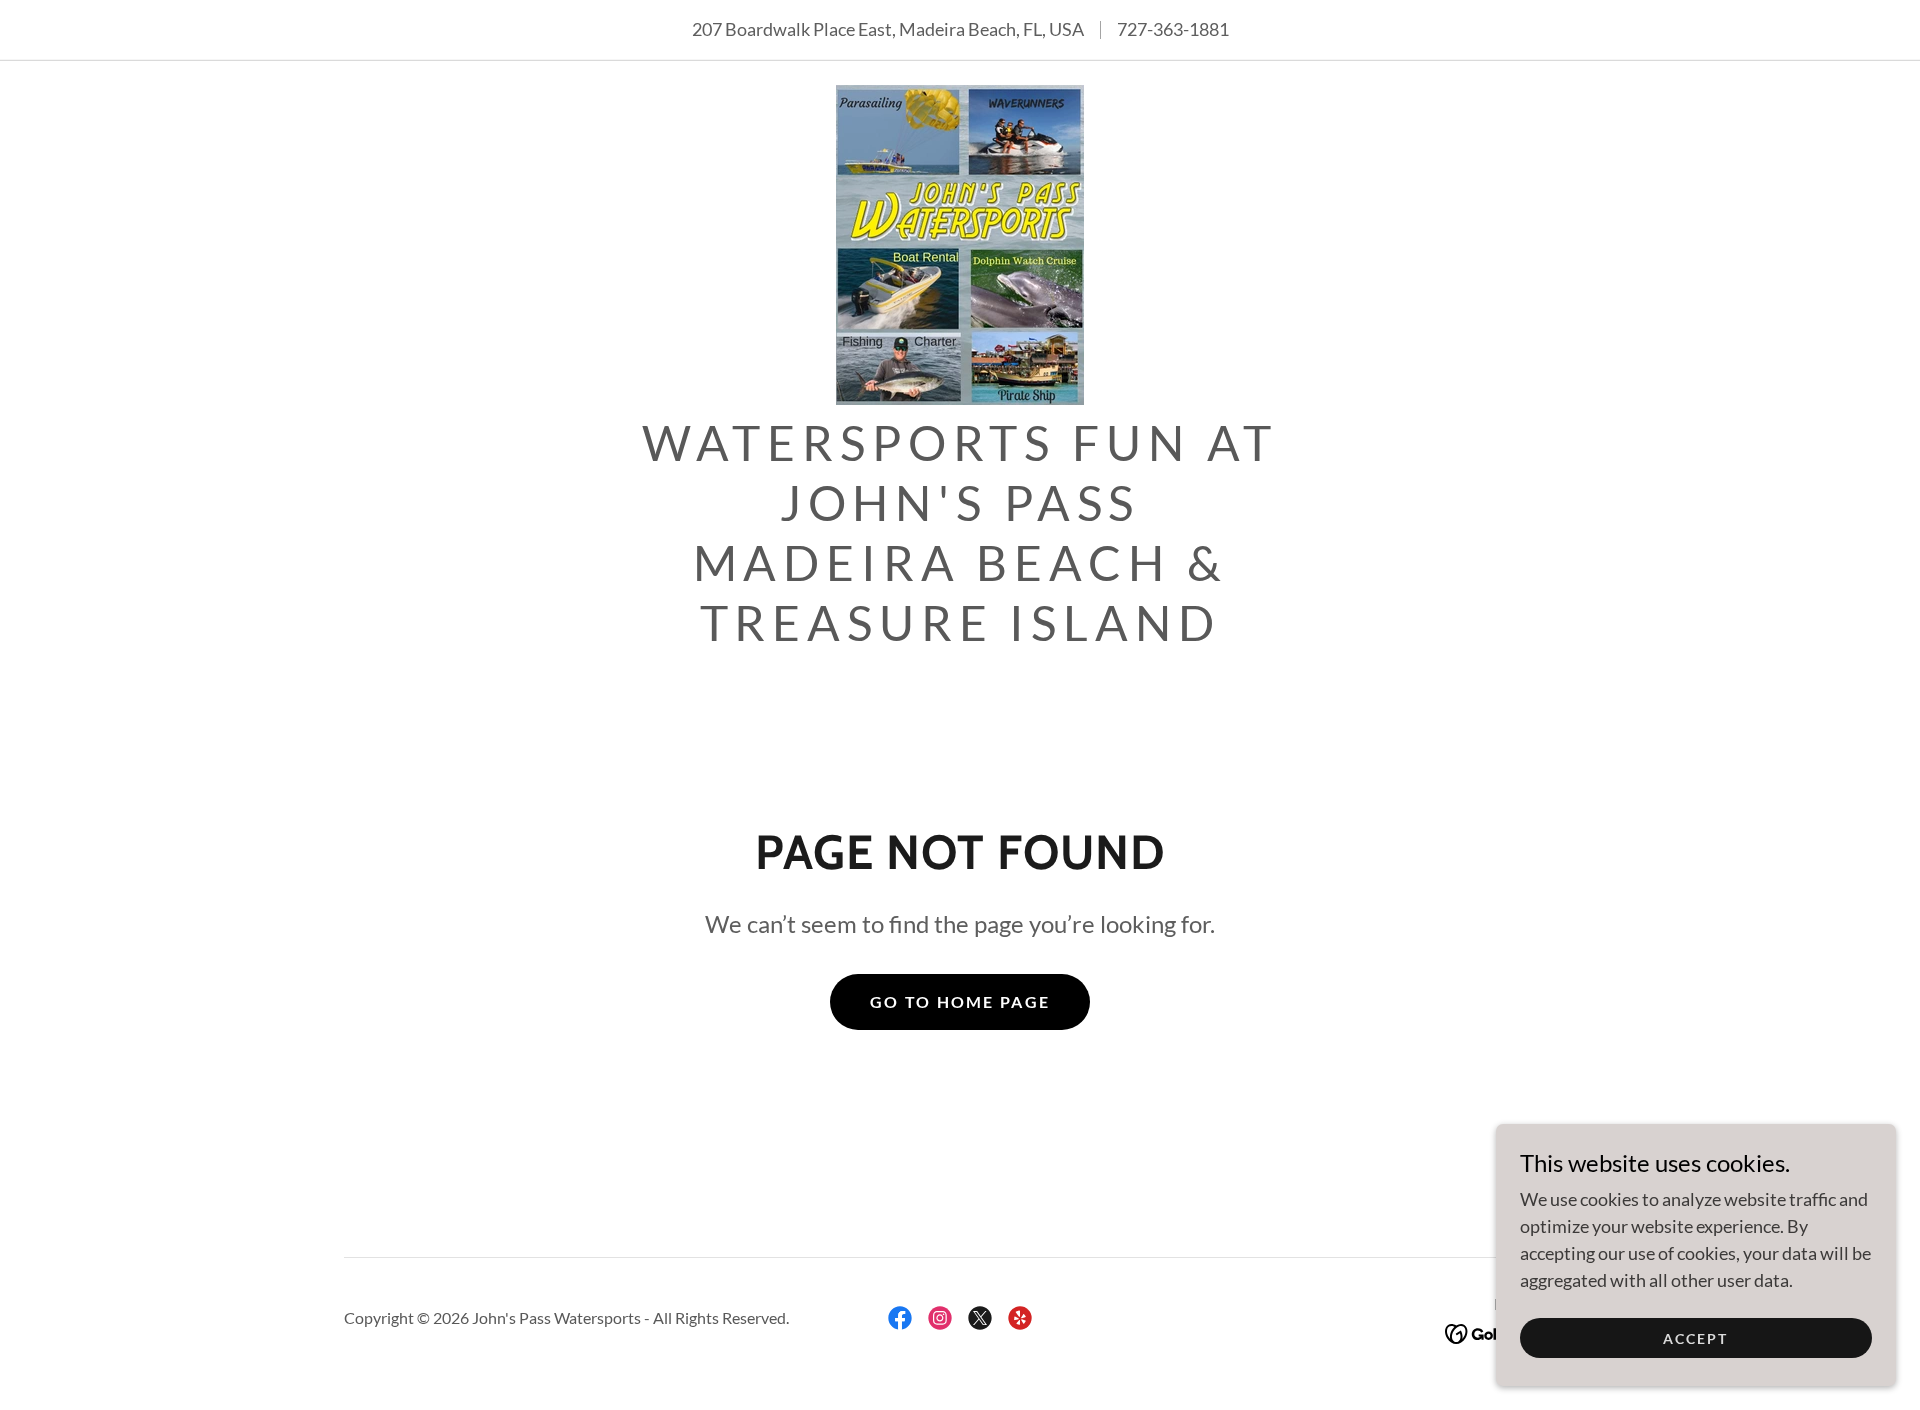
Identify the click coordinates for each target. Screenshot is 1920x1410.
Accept (1695, 1338)
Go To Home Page (960, 1001)
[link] (960, 243)
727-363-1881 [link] (1173, 29)
